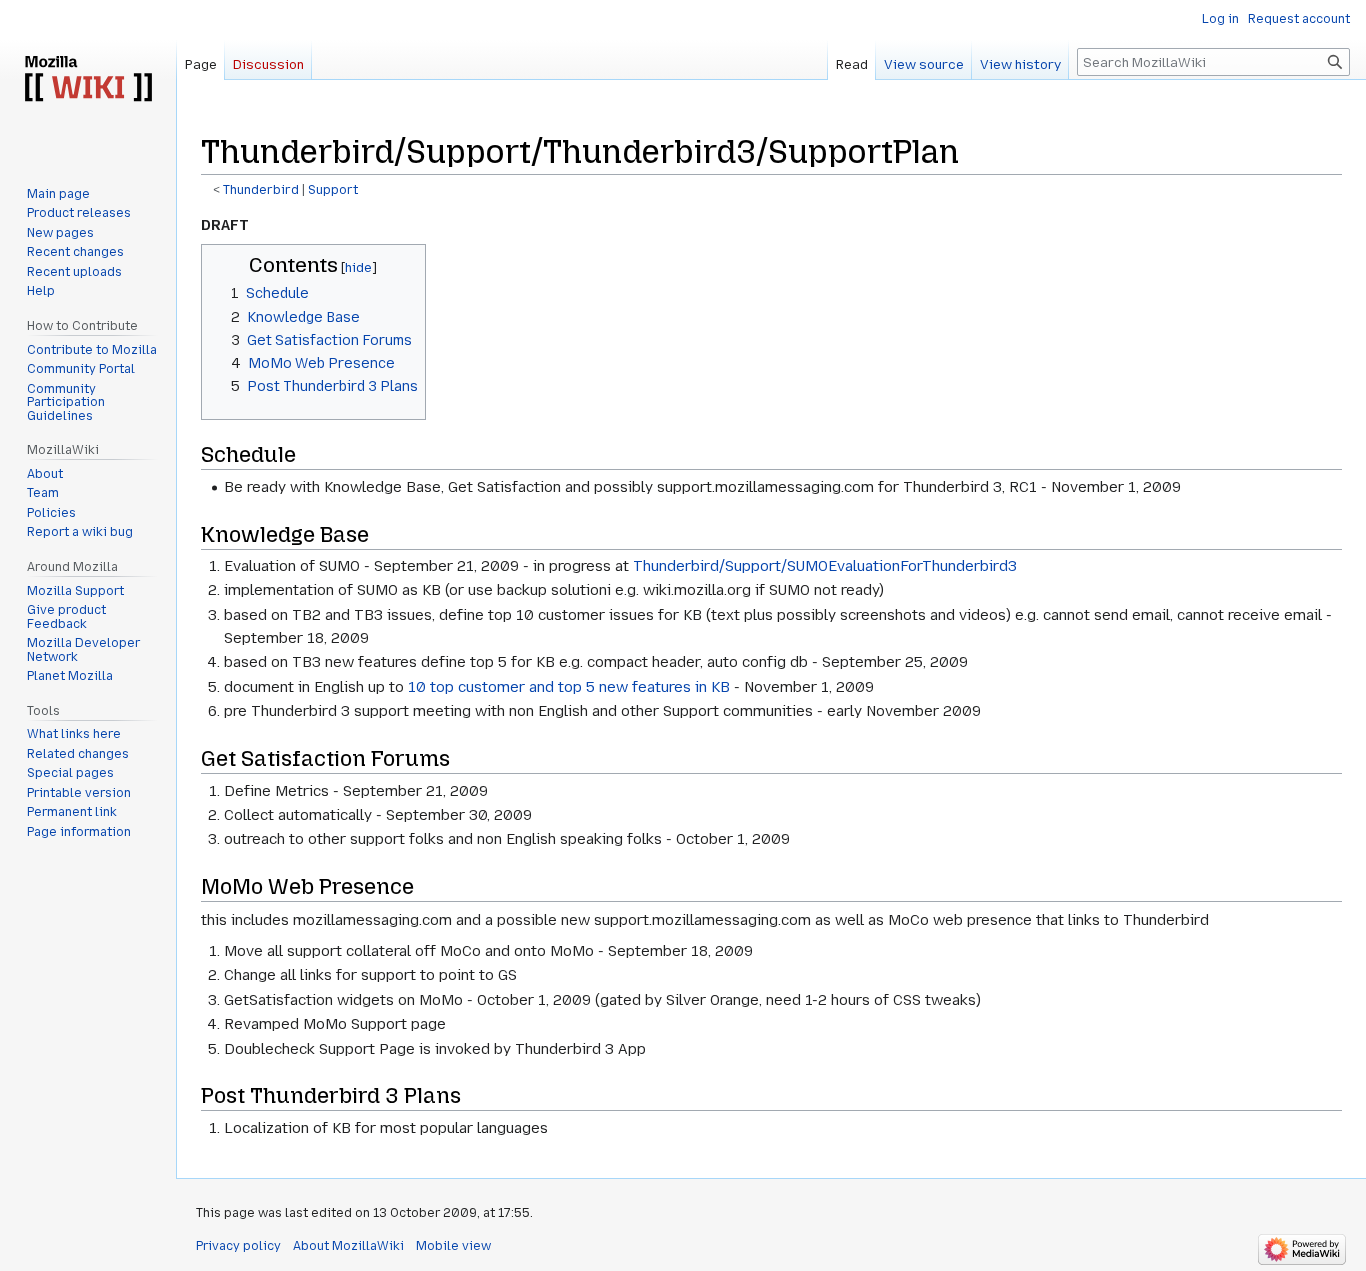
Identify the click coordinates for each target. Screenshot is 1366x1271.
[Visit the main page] (88, 80)
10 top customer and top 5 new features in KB (569, 687)
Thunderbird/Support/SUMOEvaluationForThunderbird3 (825, 566)
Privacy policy (238, 1246)
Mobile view (453, 1246)
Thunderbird (261, 190)
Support (333, 190)
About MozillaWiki (348, 1246)
